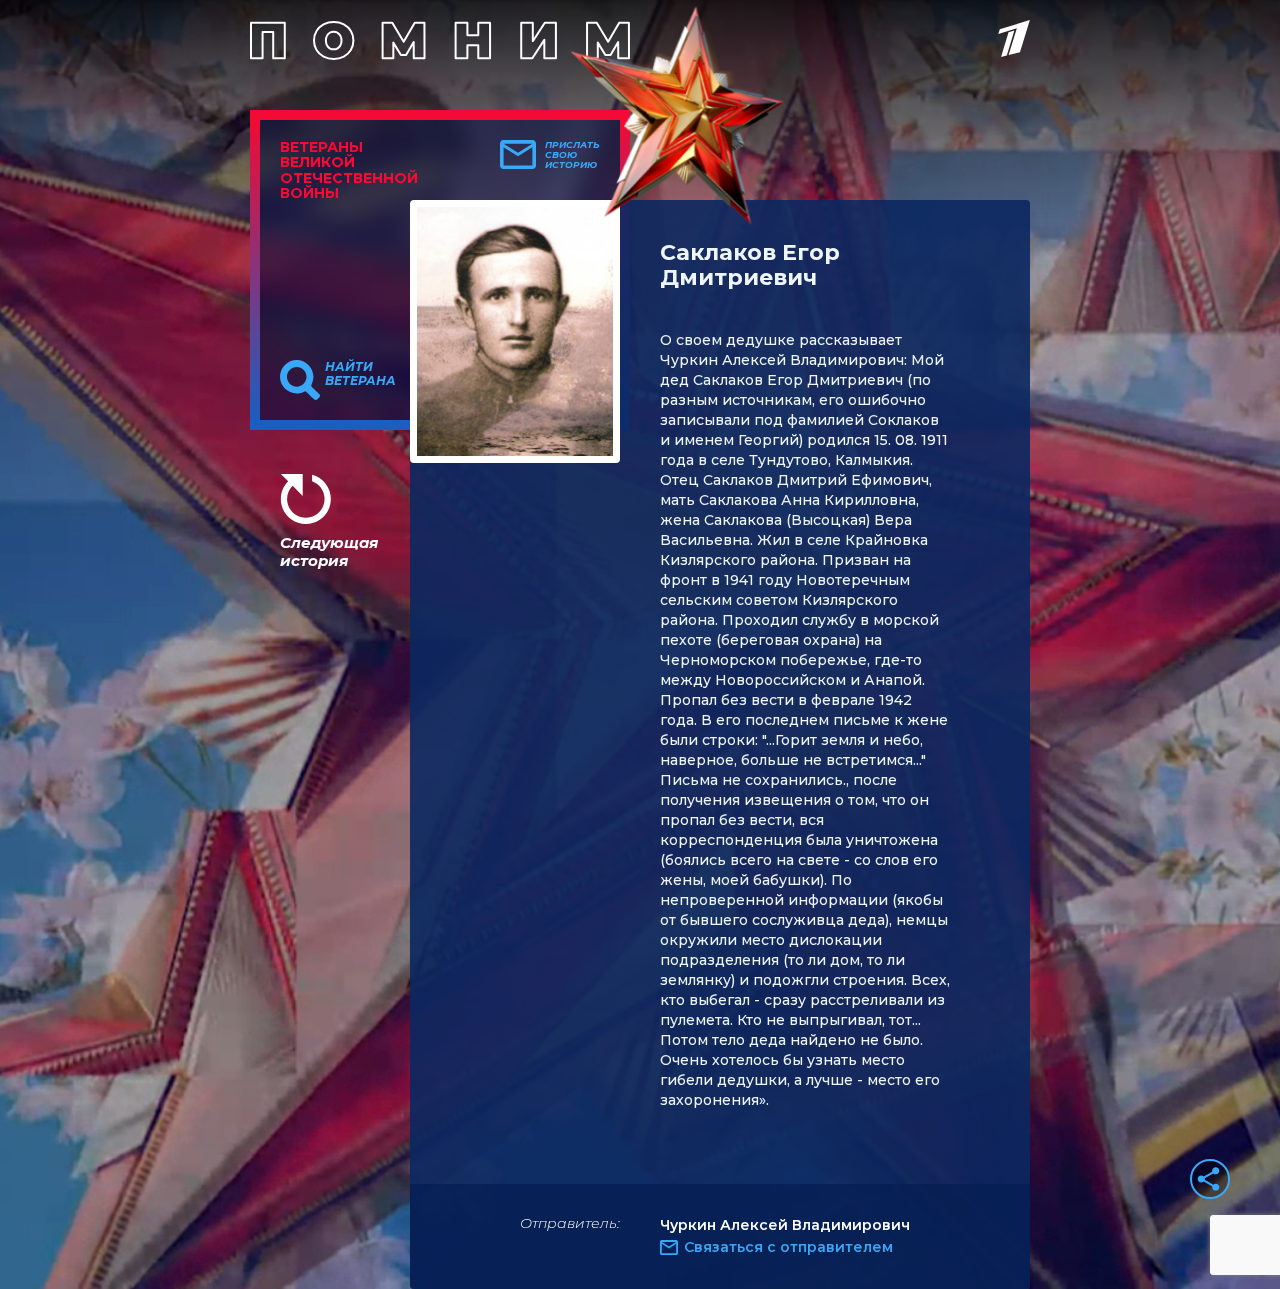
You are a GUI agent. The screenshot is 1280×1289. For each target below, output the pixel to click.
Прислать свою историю (572, 155)
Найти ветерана (360, 374)
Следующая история (329, 551)
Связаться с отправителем (788, 1247)
